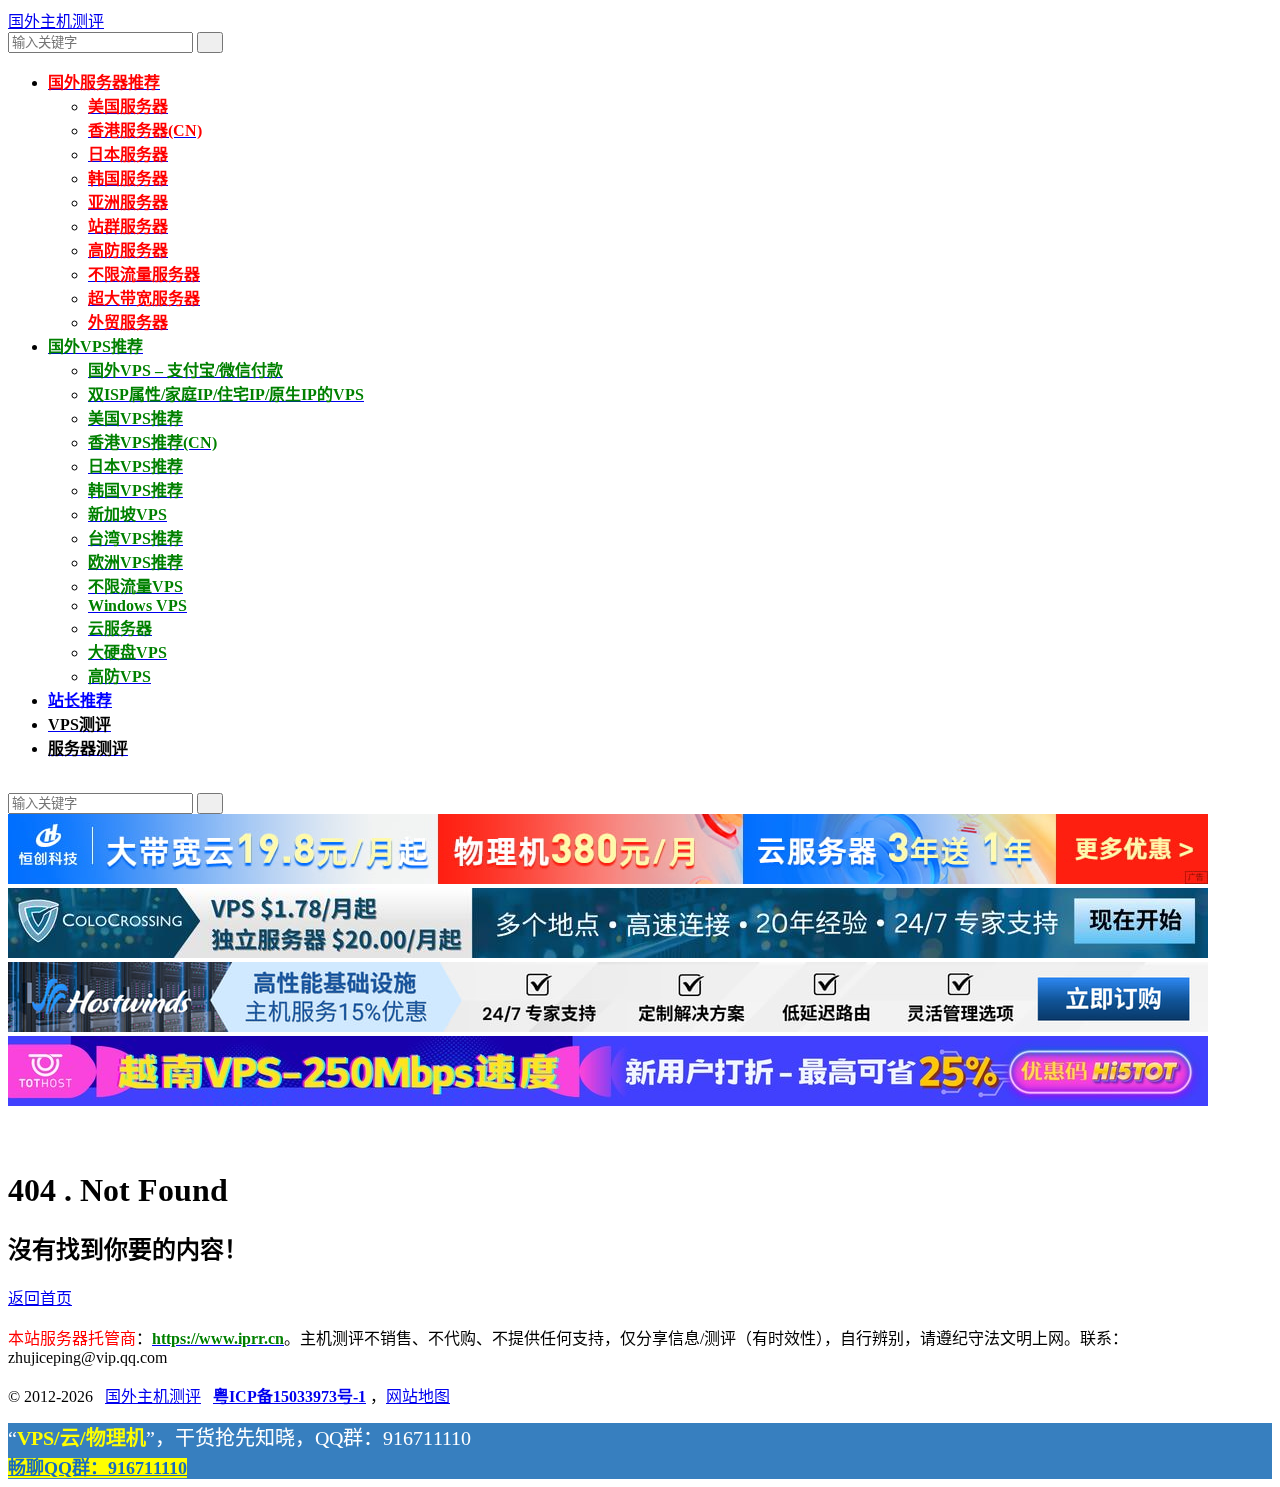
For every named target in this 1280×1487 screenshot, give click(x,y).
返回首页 (40, 1298)
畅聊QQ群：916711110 (97, 1468)
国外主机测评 (56, 21)
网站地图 (418, 1396)
